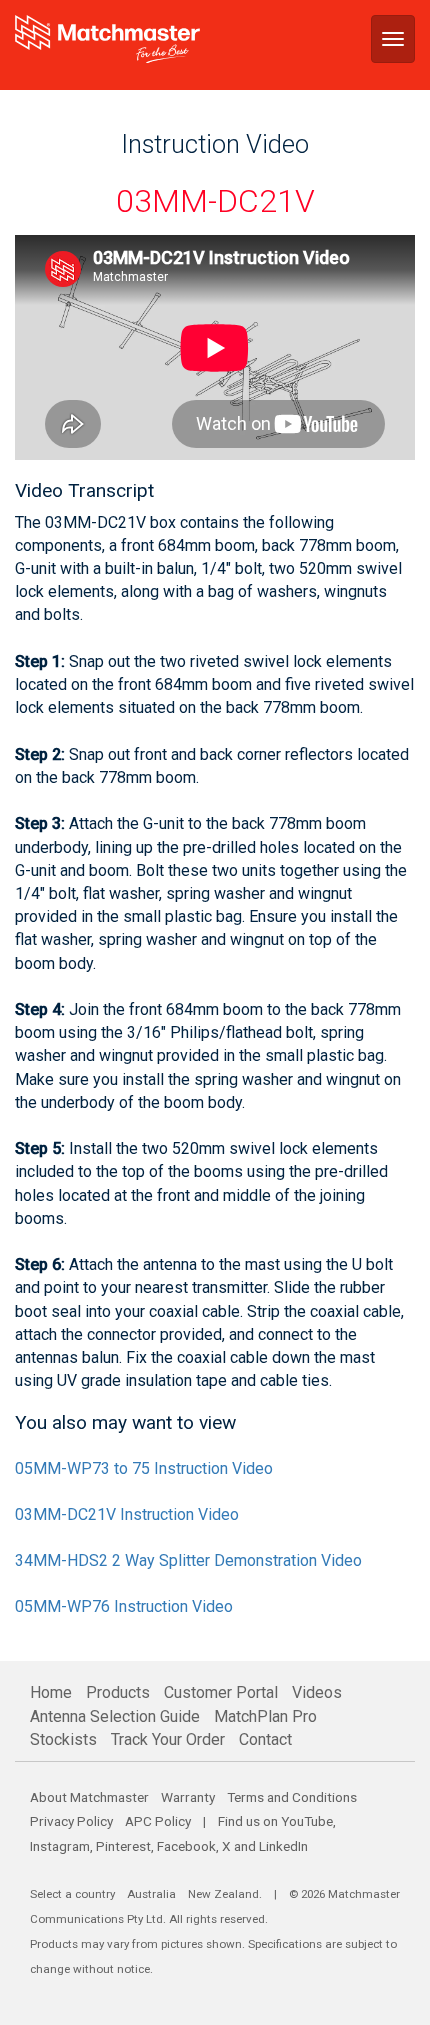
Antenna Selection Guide (115, 1716)
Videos (317, 1692)
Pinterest (123, 1846)
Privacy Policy (71, 1821)
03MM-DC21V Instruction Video (127, 1514)
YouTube (307, 1821)
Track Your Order (168, 1739)
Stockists (63, 1739)
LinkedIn (283, 1846)
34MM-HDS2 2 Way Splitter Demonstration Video (188, 1560)
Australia (151, 1894)
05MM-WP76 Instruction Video (124, 1606)
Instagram (60, 1846)
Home (51, 1692)
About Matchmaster (89, 1797)
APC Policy (158, 1821)
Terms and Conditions (292, 1797)
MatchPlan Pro (265, 1716)
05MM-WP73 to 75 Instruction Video (144, 1468)
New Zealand (223, 1894)
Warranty (188, 1797)
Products (118, 1692)
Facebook (186, 1846)
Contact (265, 1739)
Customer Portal (221, 1692)
